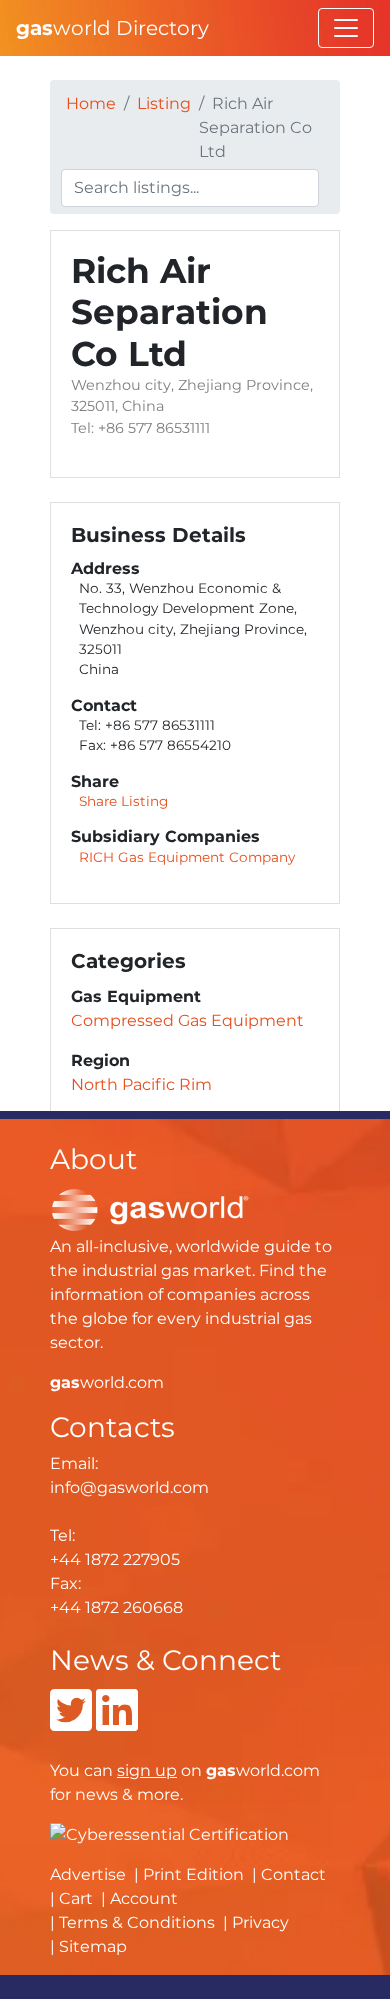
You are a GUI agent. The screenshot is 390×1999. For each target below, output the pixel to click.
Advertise (88, 1874)
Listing (164, 103)
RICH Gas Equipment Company (187, 857)
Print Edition (193, 1874)
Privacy (260, 1922)
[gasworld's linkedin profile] (117, 1722)
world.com (107, 1382)
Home (91, 103)
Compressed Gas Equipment (187, 1020)
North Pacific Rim (141, 1084)
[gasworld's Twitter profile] (71, 1722)
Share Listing (123, 801)
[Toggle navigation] (346, 28)
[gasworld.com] (150, 1208)
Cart (76, 1898)
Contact (293, 1874)
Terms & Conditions (137, 1922)
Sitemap (93, 1946)
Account (144, 1898)
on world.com (218, 1770)
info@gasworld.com (129, 1487)
